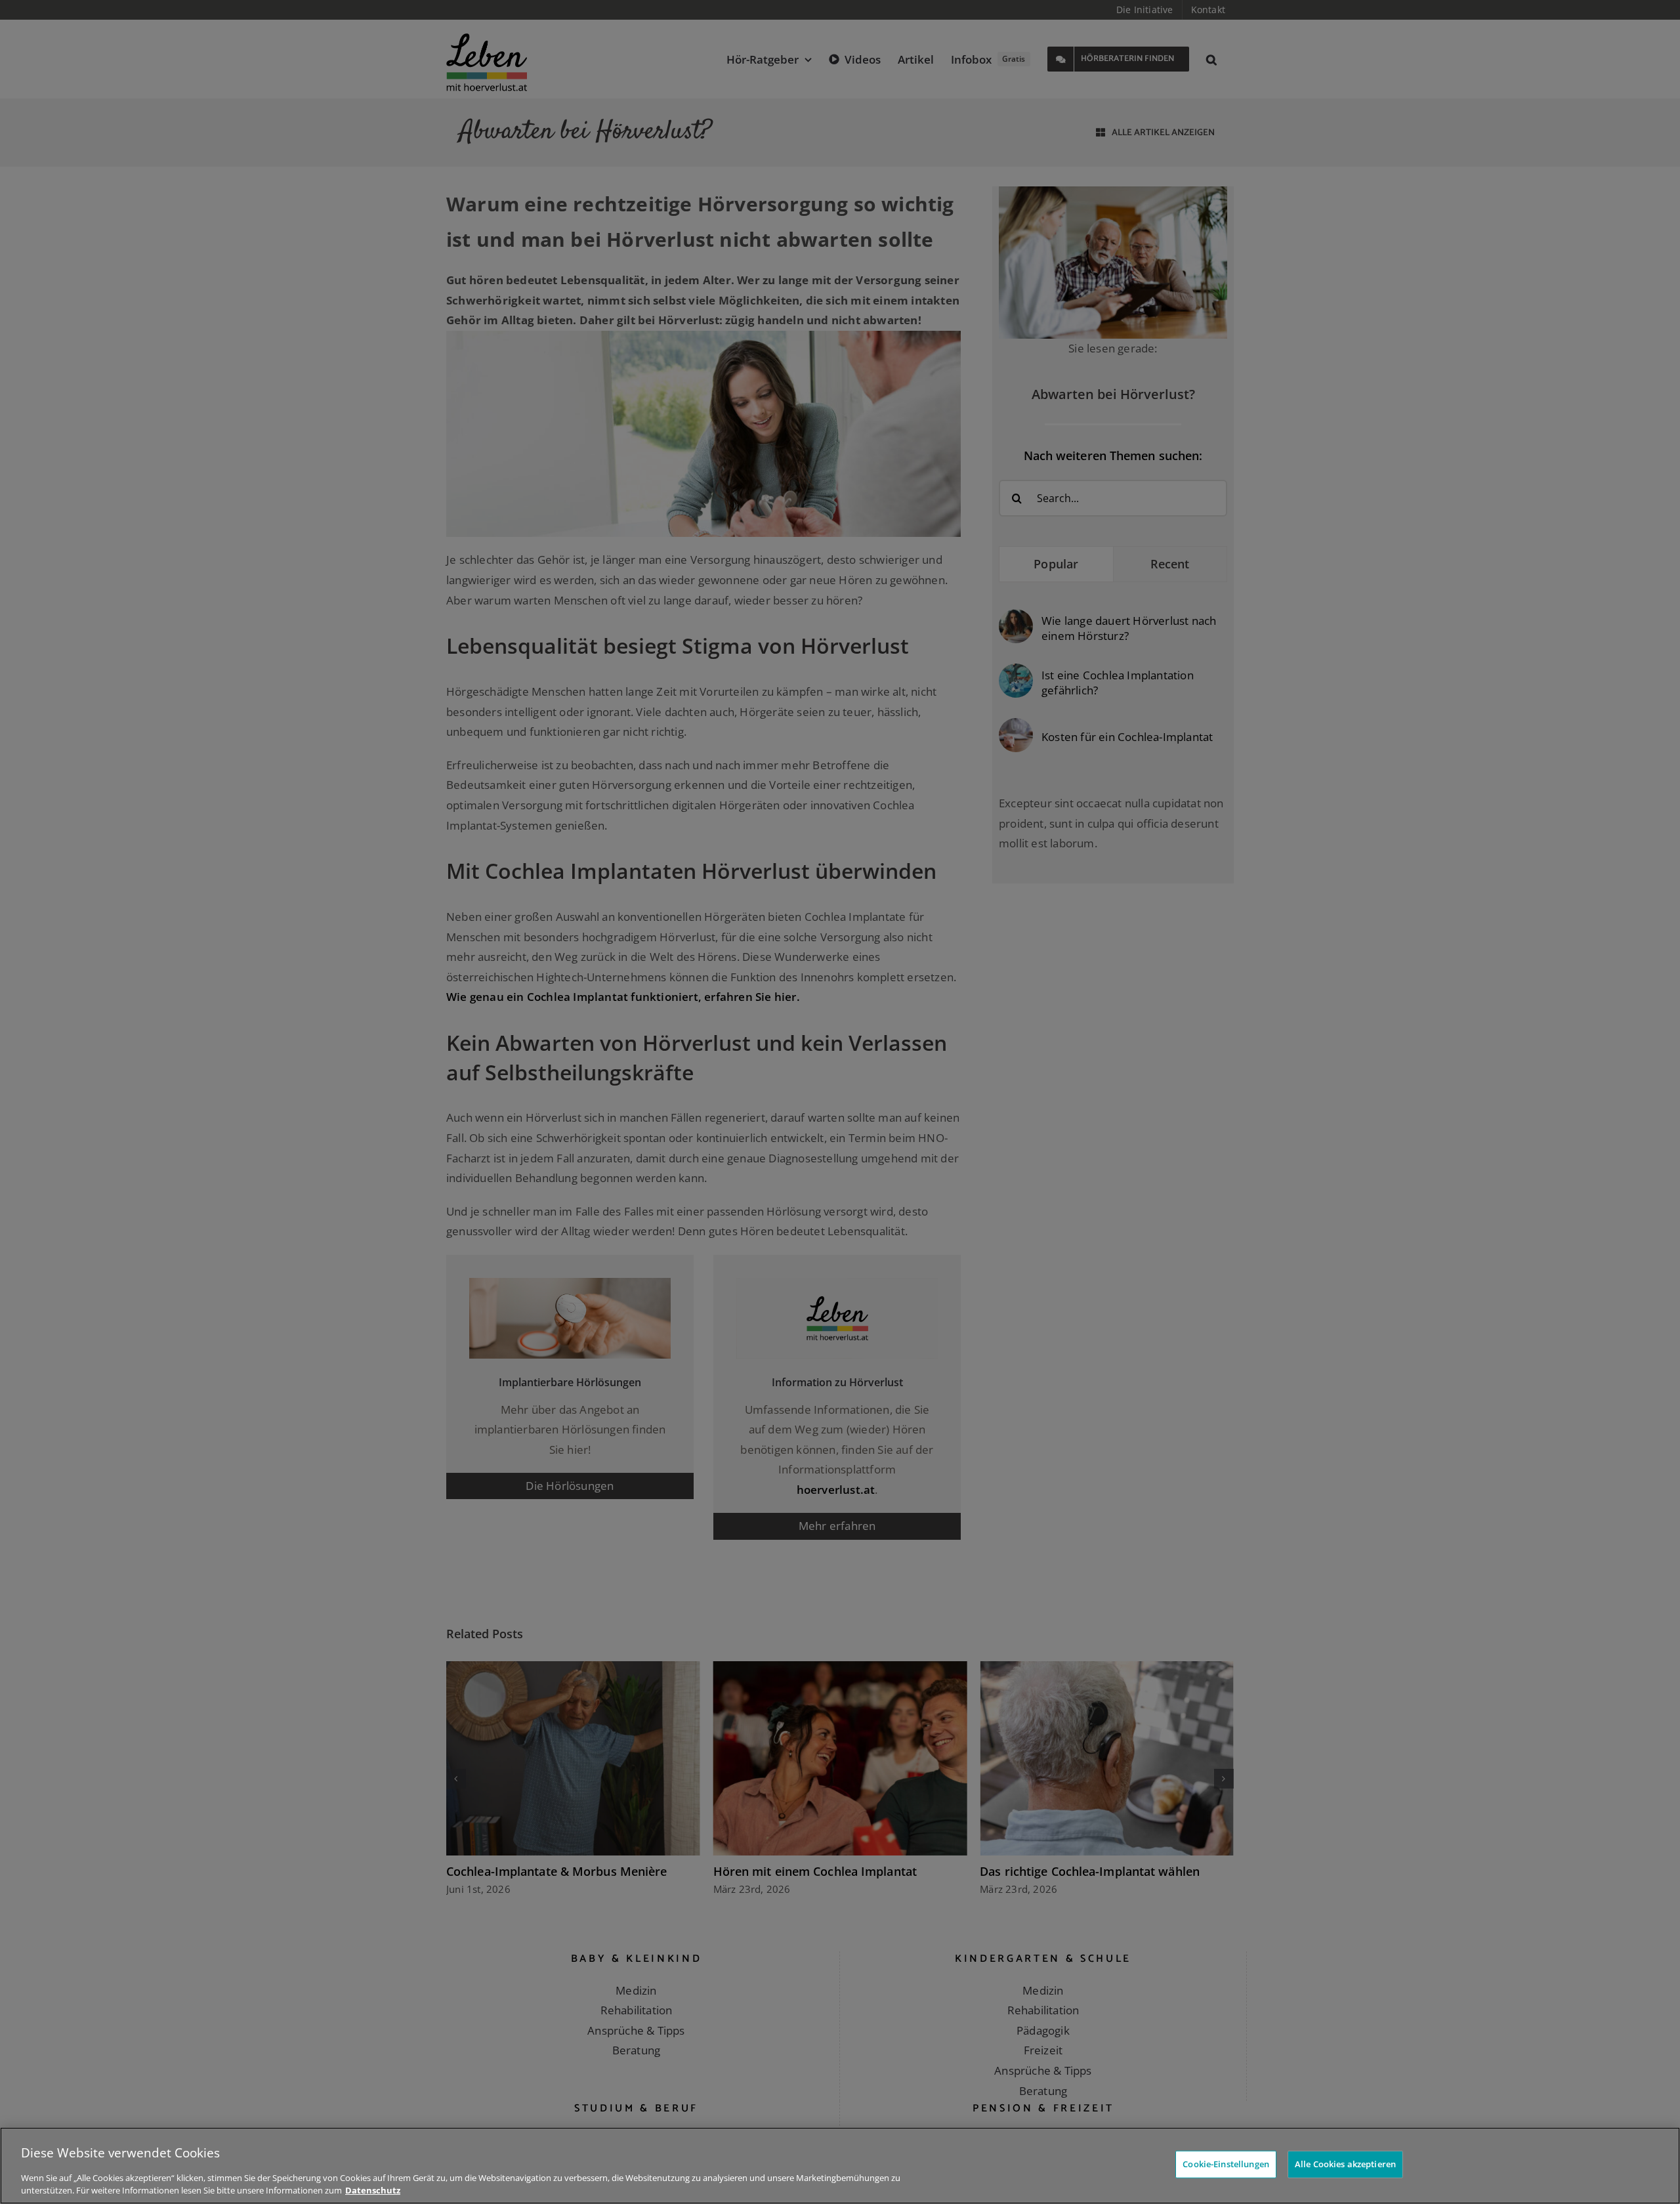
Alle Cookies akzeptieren (1345, 2164)
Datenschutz (373, 2190)
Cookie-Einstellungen (1226, 2164)
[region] (840, 2166)
